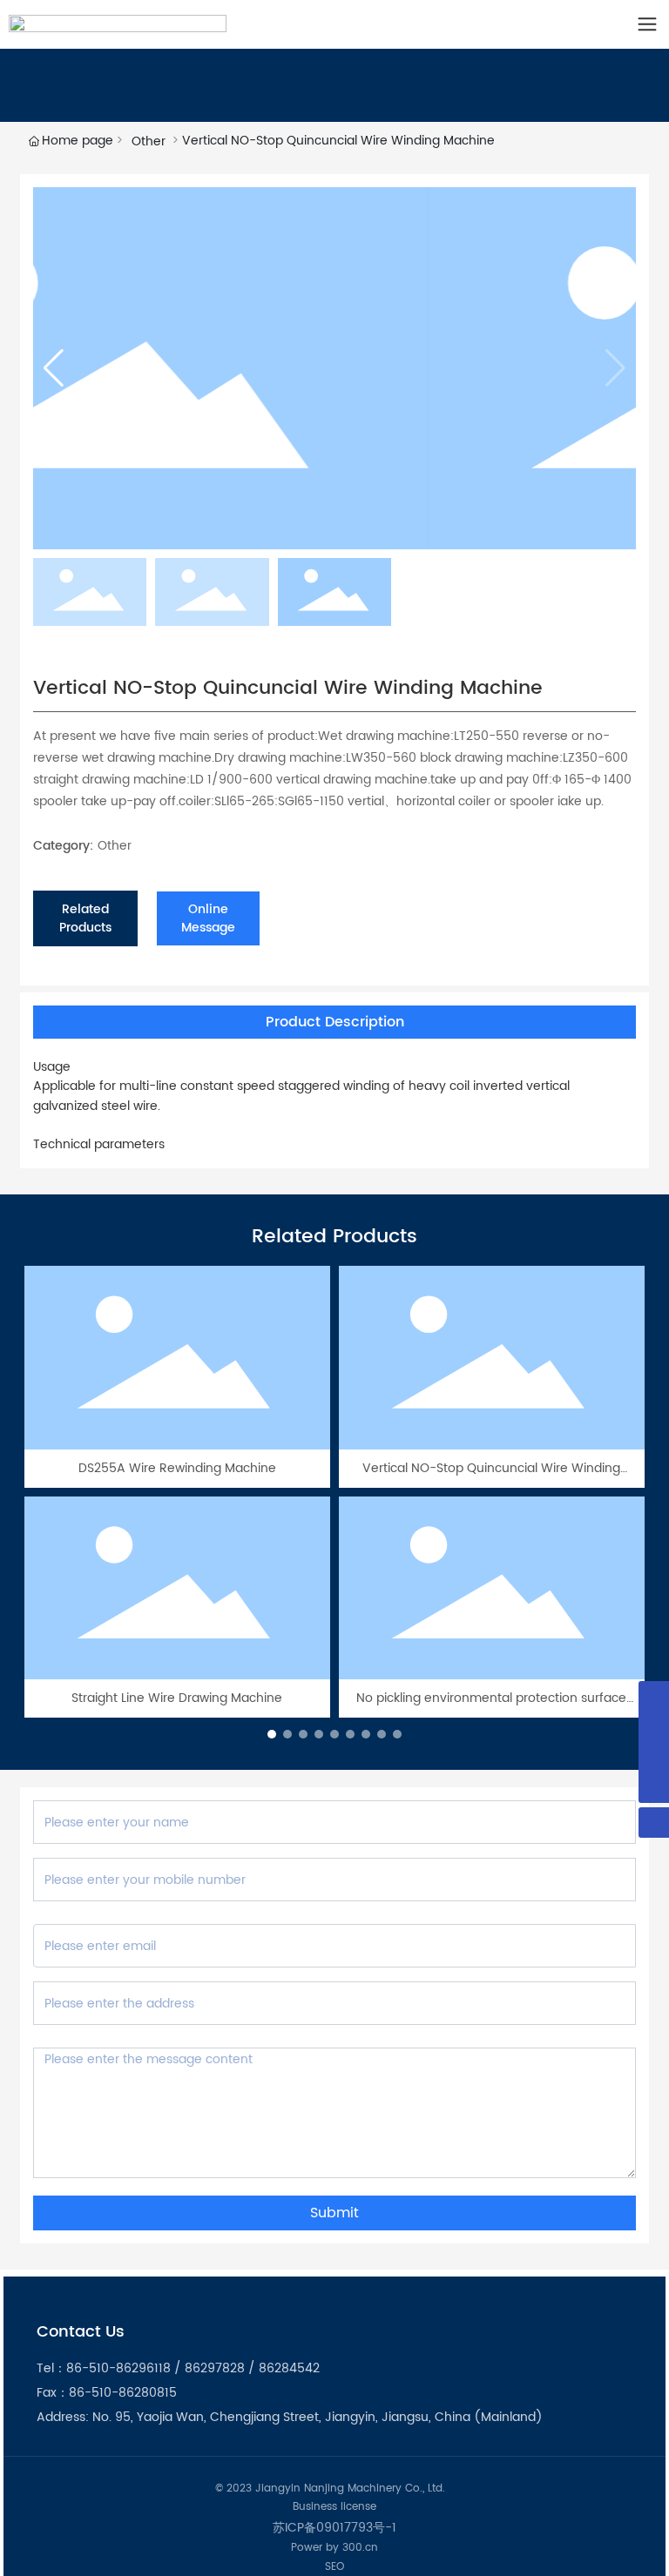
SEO (334, 2567)
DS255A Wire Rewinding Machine (177, 1468)
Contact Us (81, 2332)
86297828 (215, 2368)
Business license (334, 2507)
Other (149, 141)
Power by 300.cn (334, 2548)
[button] (54, 368)
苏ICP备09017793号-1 (334, 2528)
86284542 (289, 2368)
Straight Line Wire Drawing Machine (177, 1698)
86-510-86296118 (118, 2368)
